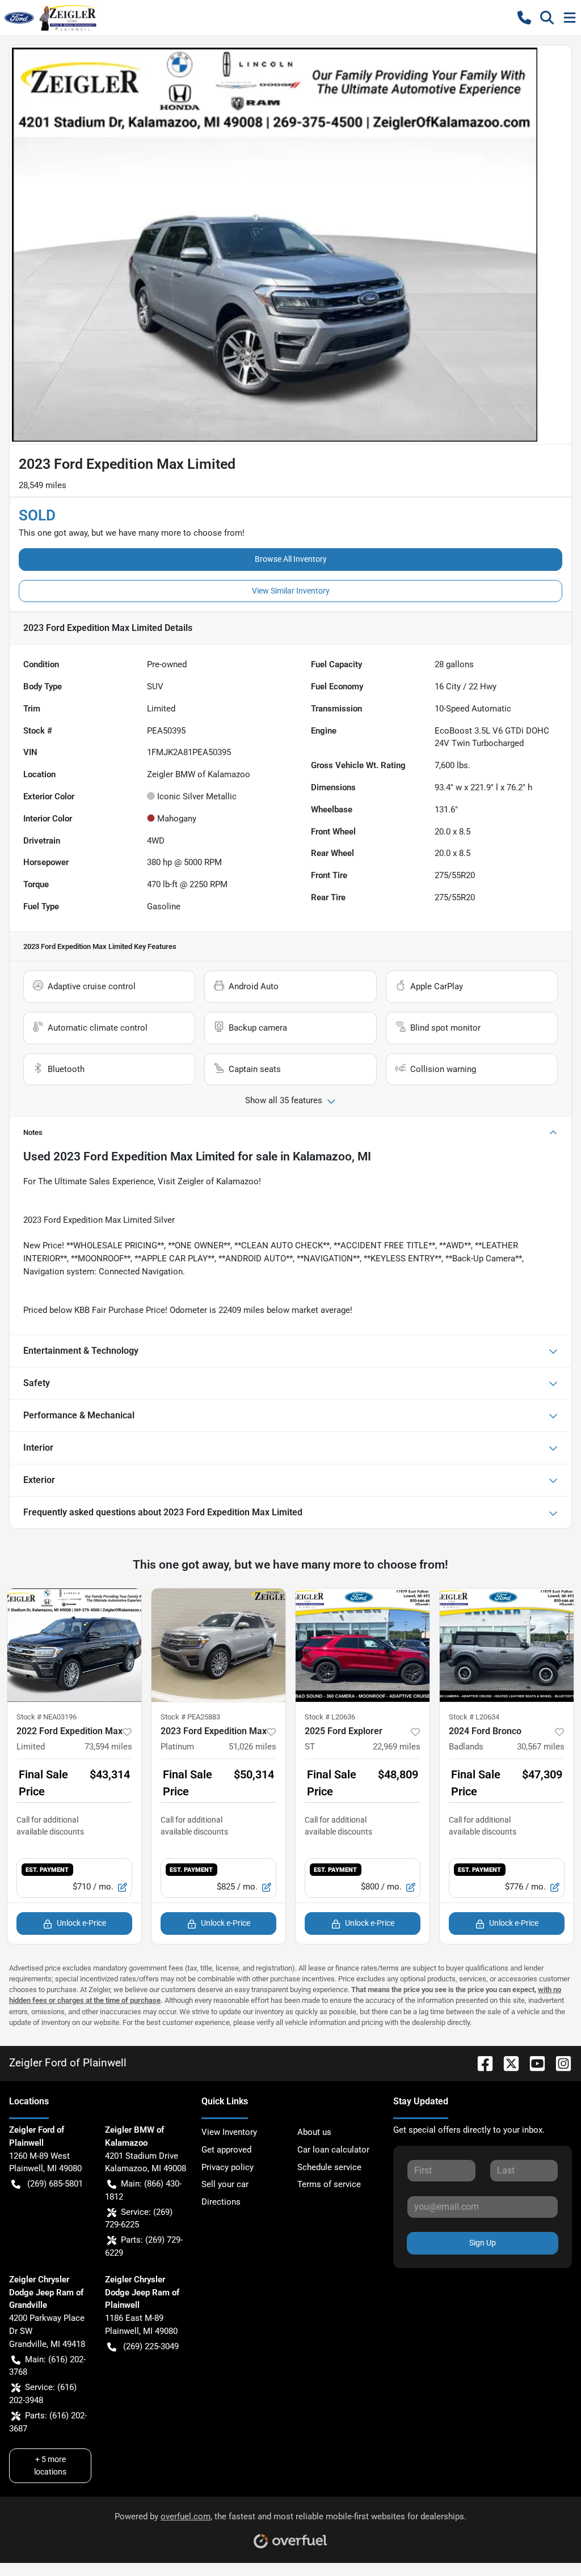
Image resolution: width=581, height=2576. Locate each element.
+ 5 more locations (50, 2465)
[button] (524, 18)
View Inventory (229, 2132)
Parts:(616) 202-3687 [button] (48, 2422)
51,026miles (252, 1747)
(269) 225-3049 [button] (151, 2346)
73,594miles (108, 1747)
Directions (221, 2202)
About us (314, 2132)
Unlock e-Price (81, 1923)
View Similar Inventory (291, 591)
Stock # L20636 (330, 1717)
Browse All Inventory (291, 559)
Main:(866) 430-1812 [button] (143, 2190)
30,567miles (541, 1747)
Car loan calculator (333, 2150)
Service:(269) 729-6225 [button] (139, 2219)
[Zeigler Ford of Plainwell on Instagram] (559, 2063)
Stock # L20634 (474, 1717)
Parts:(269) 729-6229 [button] (144, 2246)
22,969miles (397, 1747)
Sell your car (225, 2184)
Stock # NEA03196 (47, 1717)
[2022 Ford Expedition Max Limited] (74, 1645)
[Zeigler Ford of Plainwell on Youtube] (533, 2063)
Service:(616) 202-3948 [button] (43, 2394)
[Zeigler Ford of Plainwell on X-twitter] (507, 2063)
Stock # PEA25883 (190, 1717)
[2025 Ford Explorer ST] (363, 1645)
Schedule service (329, 2167)
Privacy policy (228, 2167)
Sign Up (483, 2243)
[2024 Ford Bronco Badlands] (507, 1645)
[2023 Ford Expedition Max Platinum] (218, 1645)
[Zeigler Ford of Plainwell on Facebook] (481, 2063)
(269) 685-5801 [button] (55, 2184)
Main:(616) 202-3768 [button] (47, 2366)
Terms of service (329, 2184)
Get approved (226, 2150)
